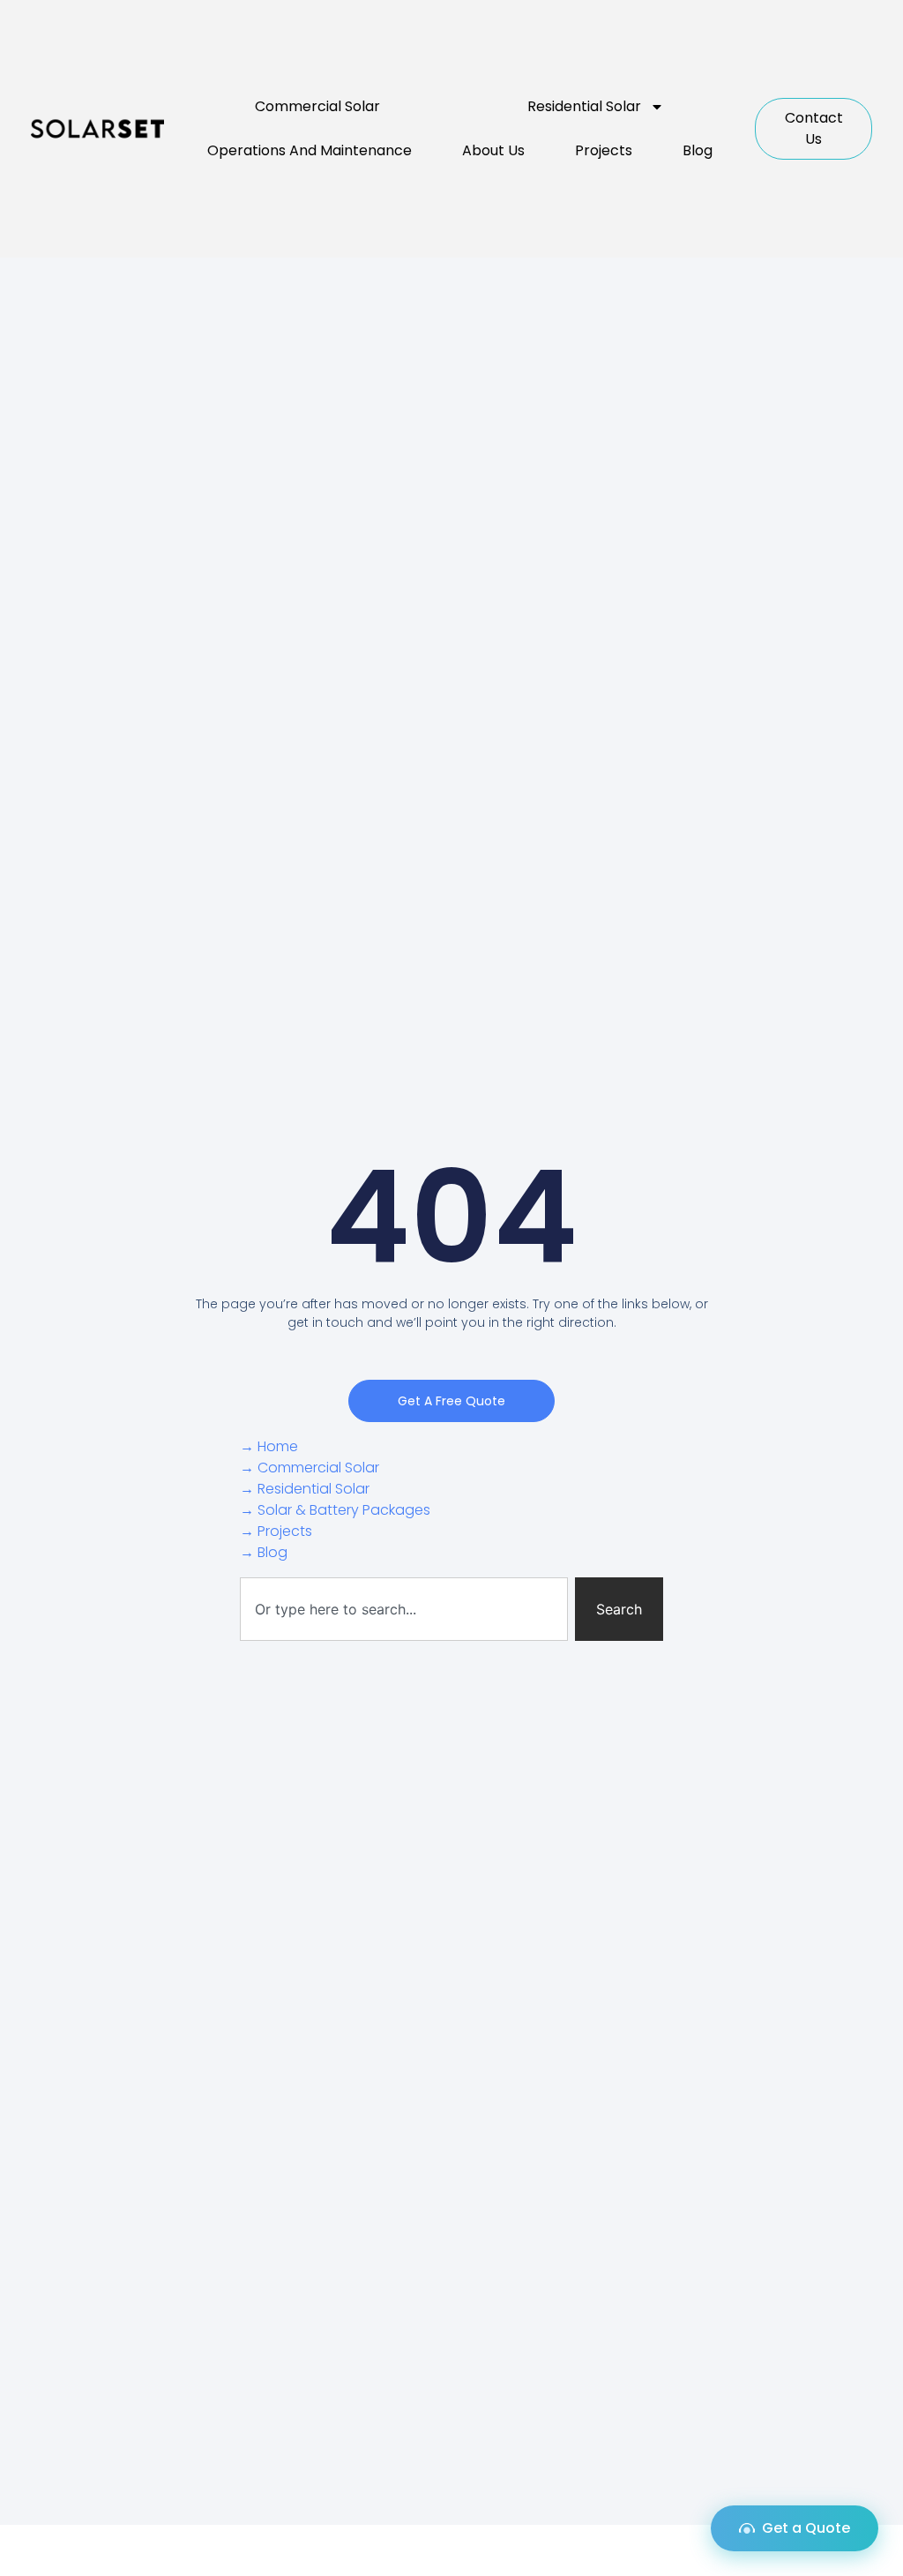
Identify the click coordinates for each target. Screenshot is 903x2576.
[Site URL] (97, 129)
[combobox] (404, 1609)
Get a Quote (806, 2528)
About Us (493, 150)
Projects (604, 150)
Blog (698, 150)
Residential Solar (584, 106)
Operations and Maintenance (310, 150)
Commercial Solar (317, 106)
